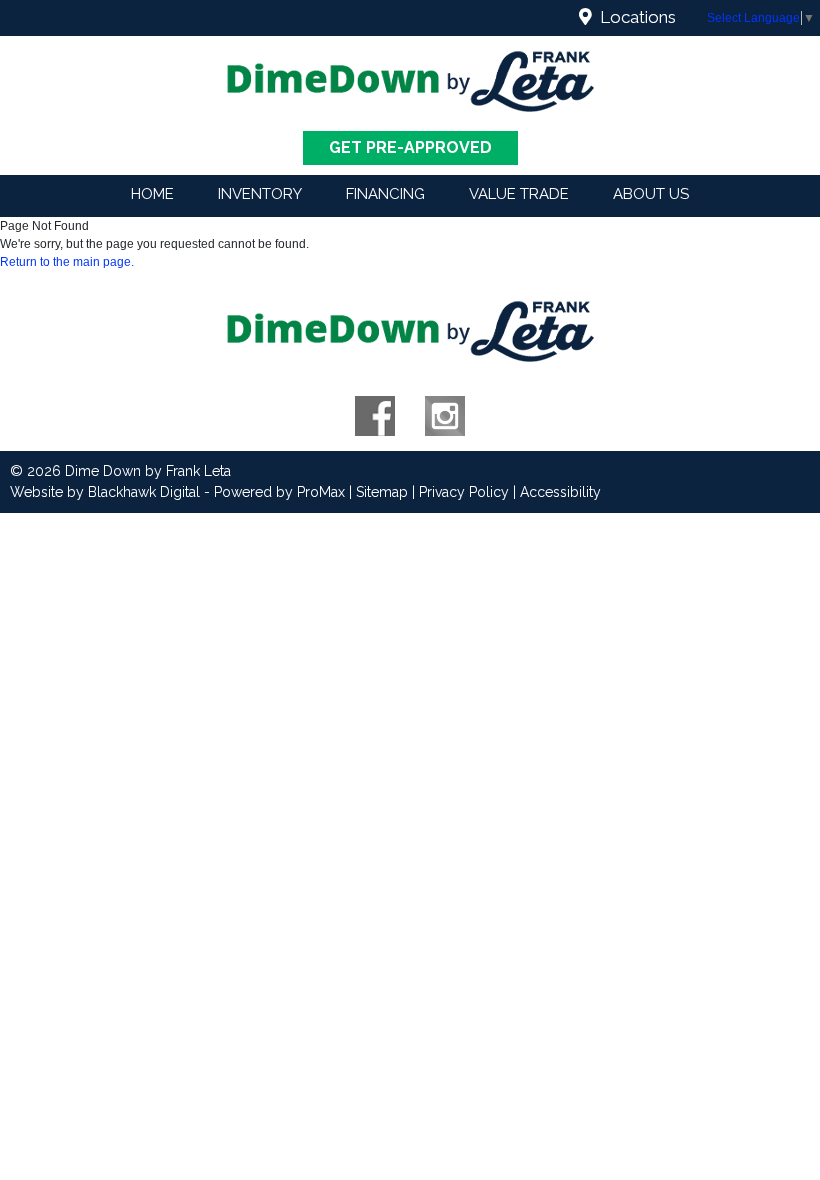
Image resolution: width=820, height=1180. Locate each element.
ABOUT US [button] (651, 194)
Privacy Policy (464, 492)
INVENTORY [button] (260, 194)
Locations (634, 17)
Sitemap (382, 492)
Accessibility (560, 492)
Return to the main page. (67, 262)
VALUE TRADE (519, 194)
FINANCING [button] (385, 194)
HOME (152, 194)
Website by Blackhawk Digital (105, 492)
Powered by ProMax (279, 492)
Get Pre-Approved (410, 147)
